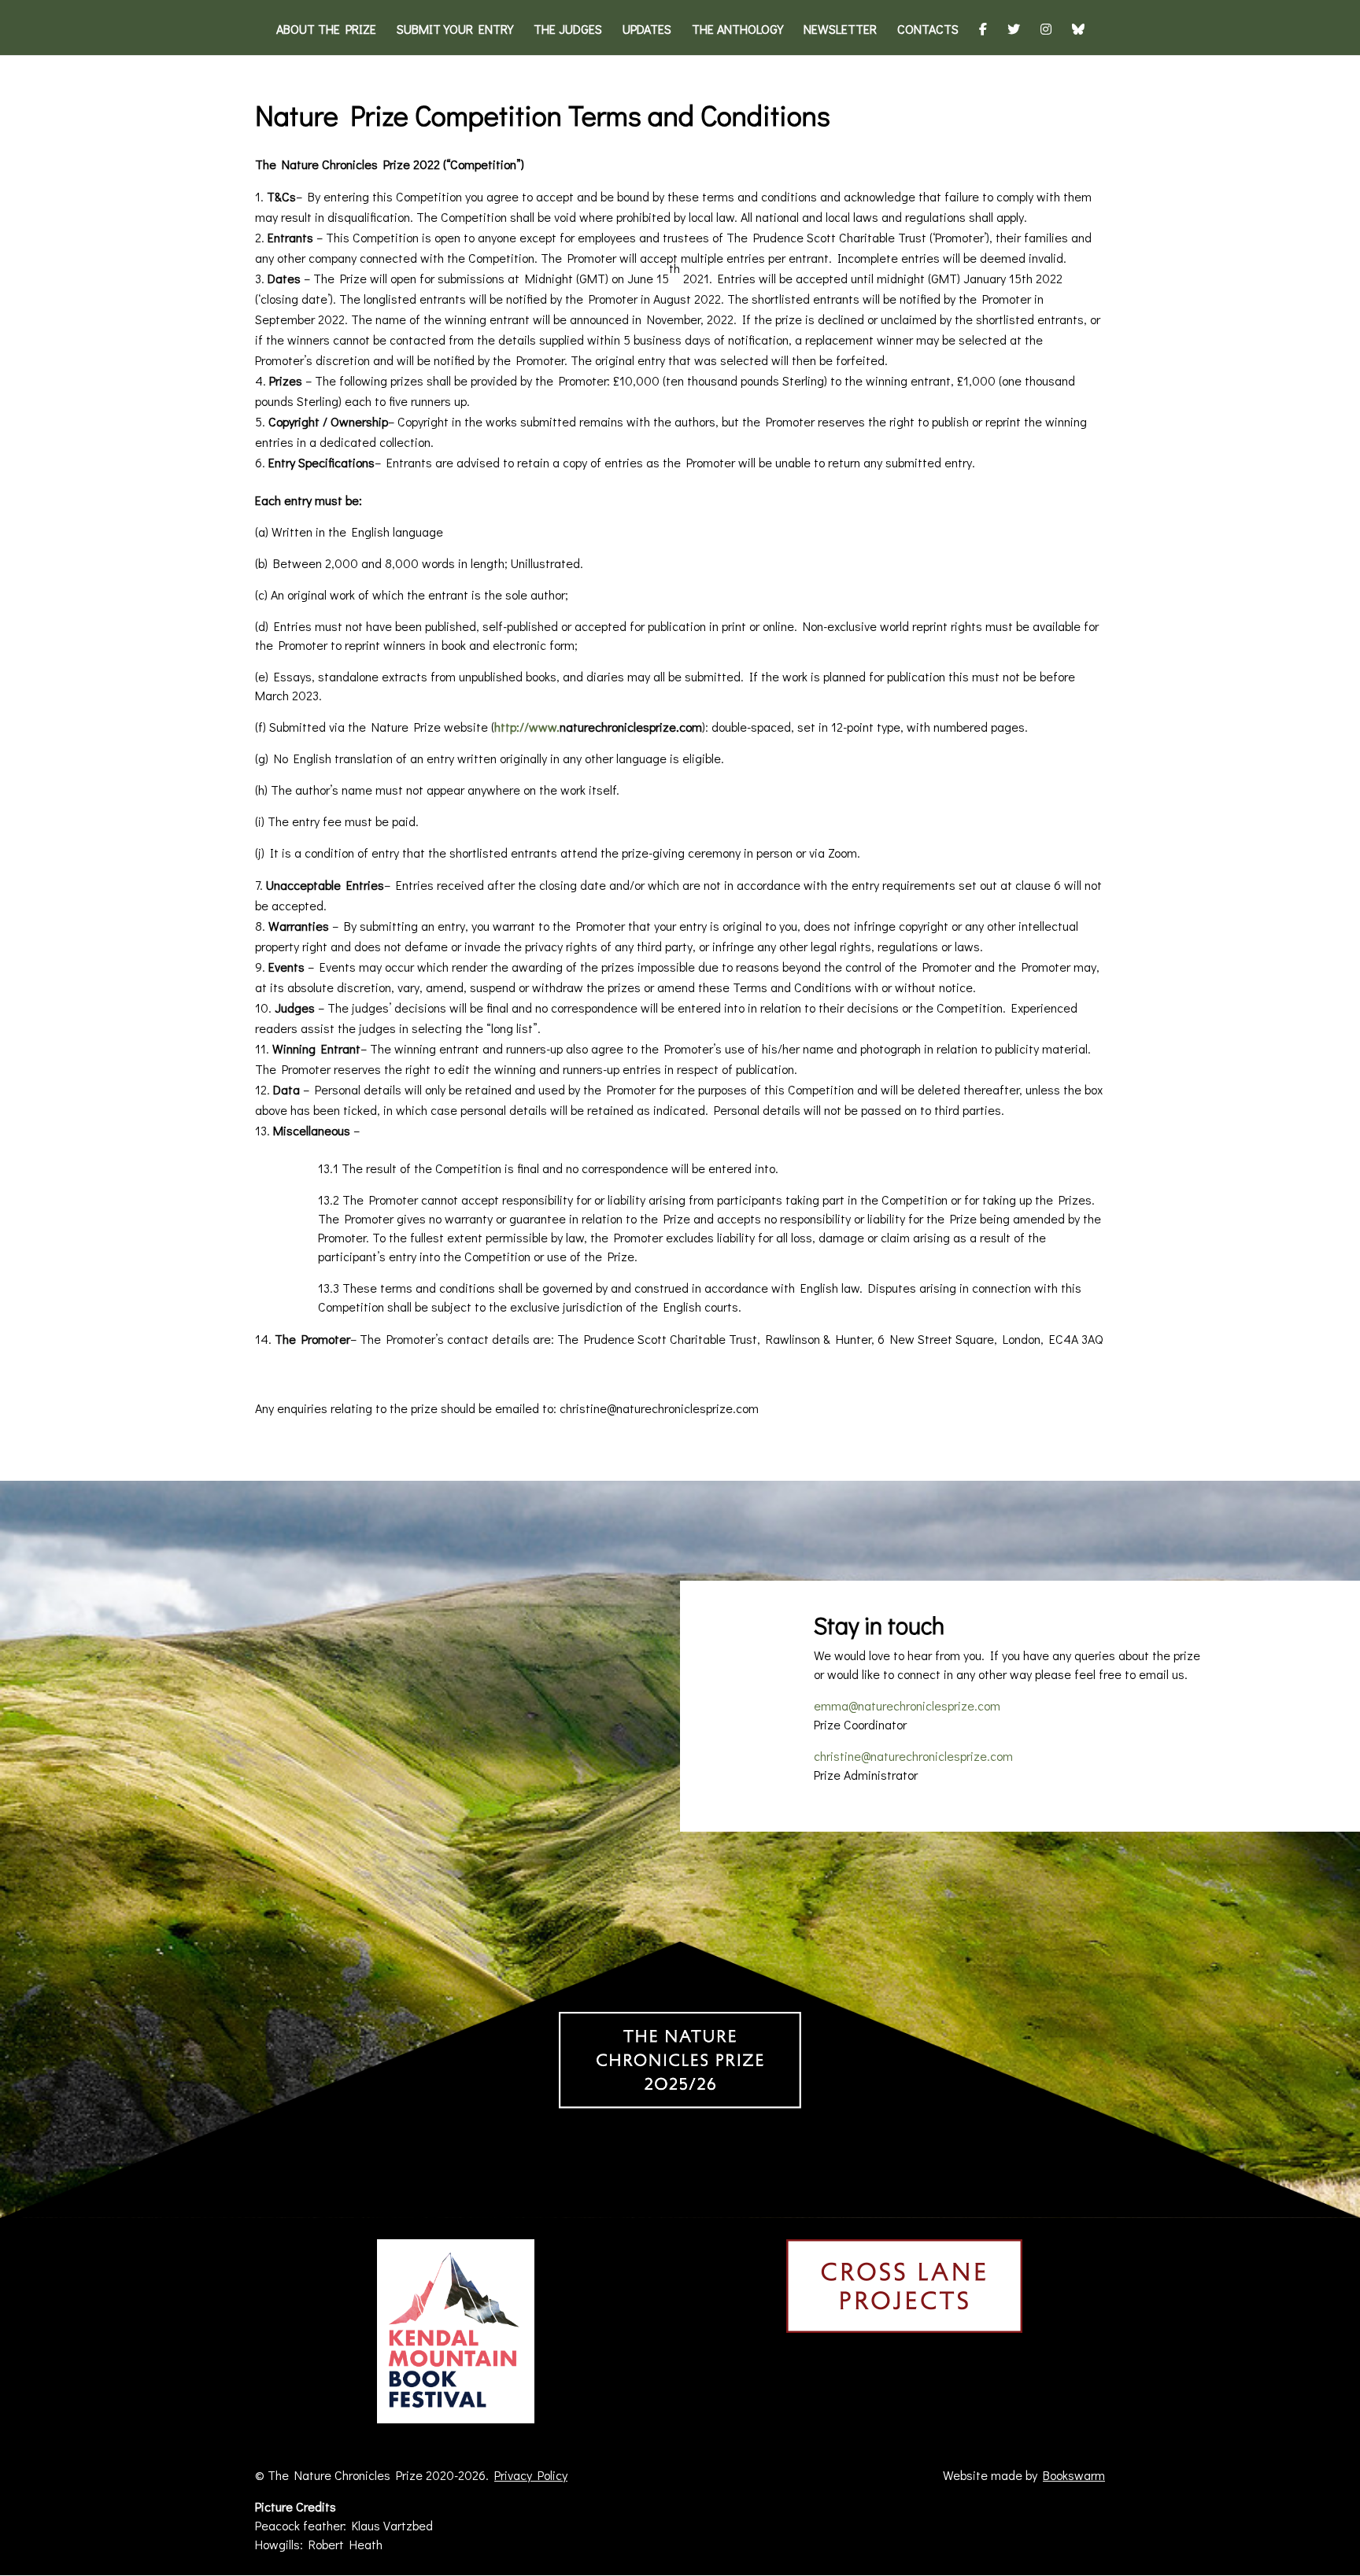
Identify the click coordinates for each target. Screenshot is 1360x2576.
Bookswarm (1074, 2475)
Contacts (928, 30)
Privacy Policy (531, 2475)
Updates (647, 30)
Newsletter (840, 30)
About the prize (326, 30)
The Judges (568, 30)
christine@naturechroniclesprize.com (913, 1756)
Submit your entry (455, 30)
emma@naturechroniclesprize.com (907, 1705)
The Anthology (737, 30)
